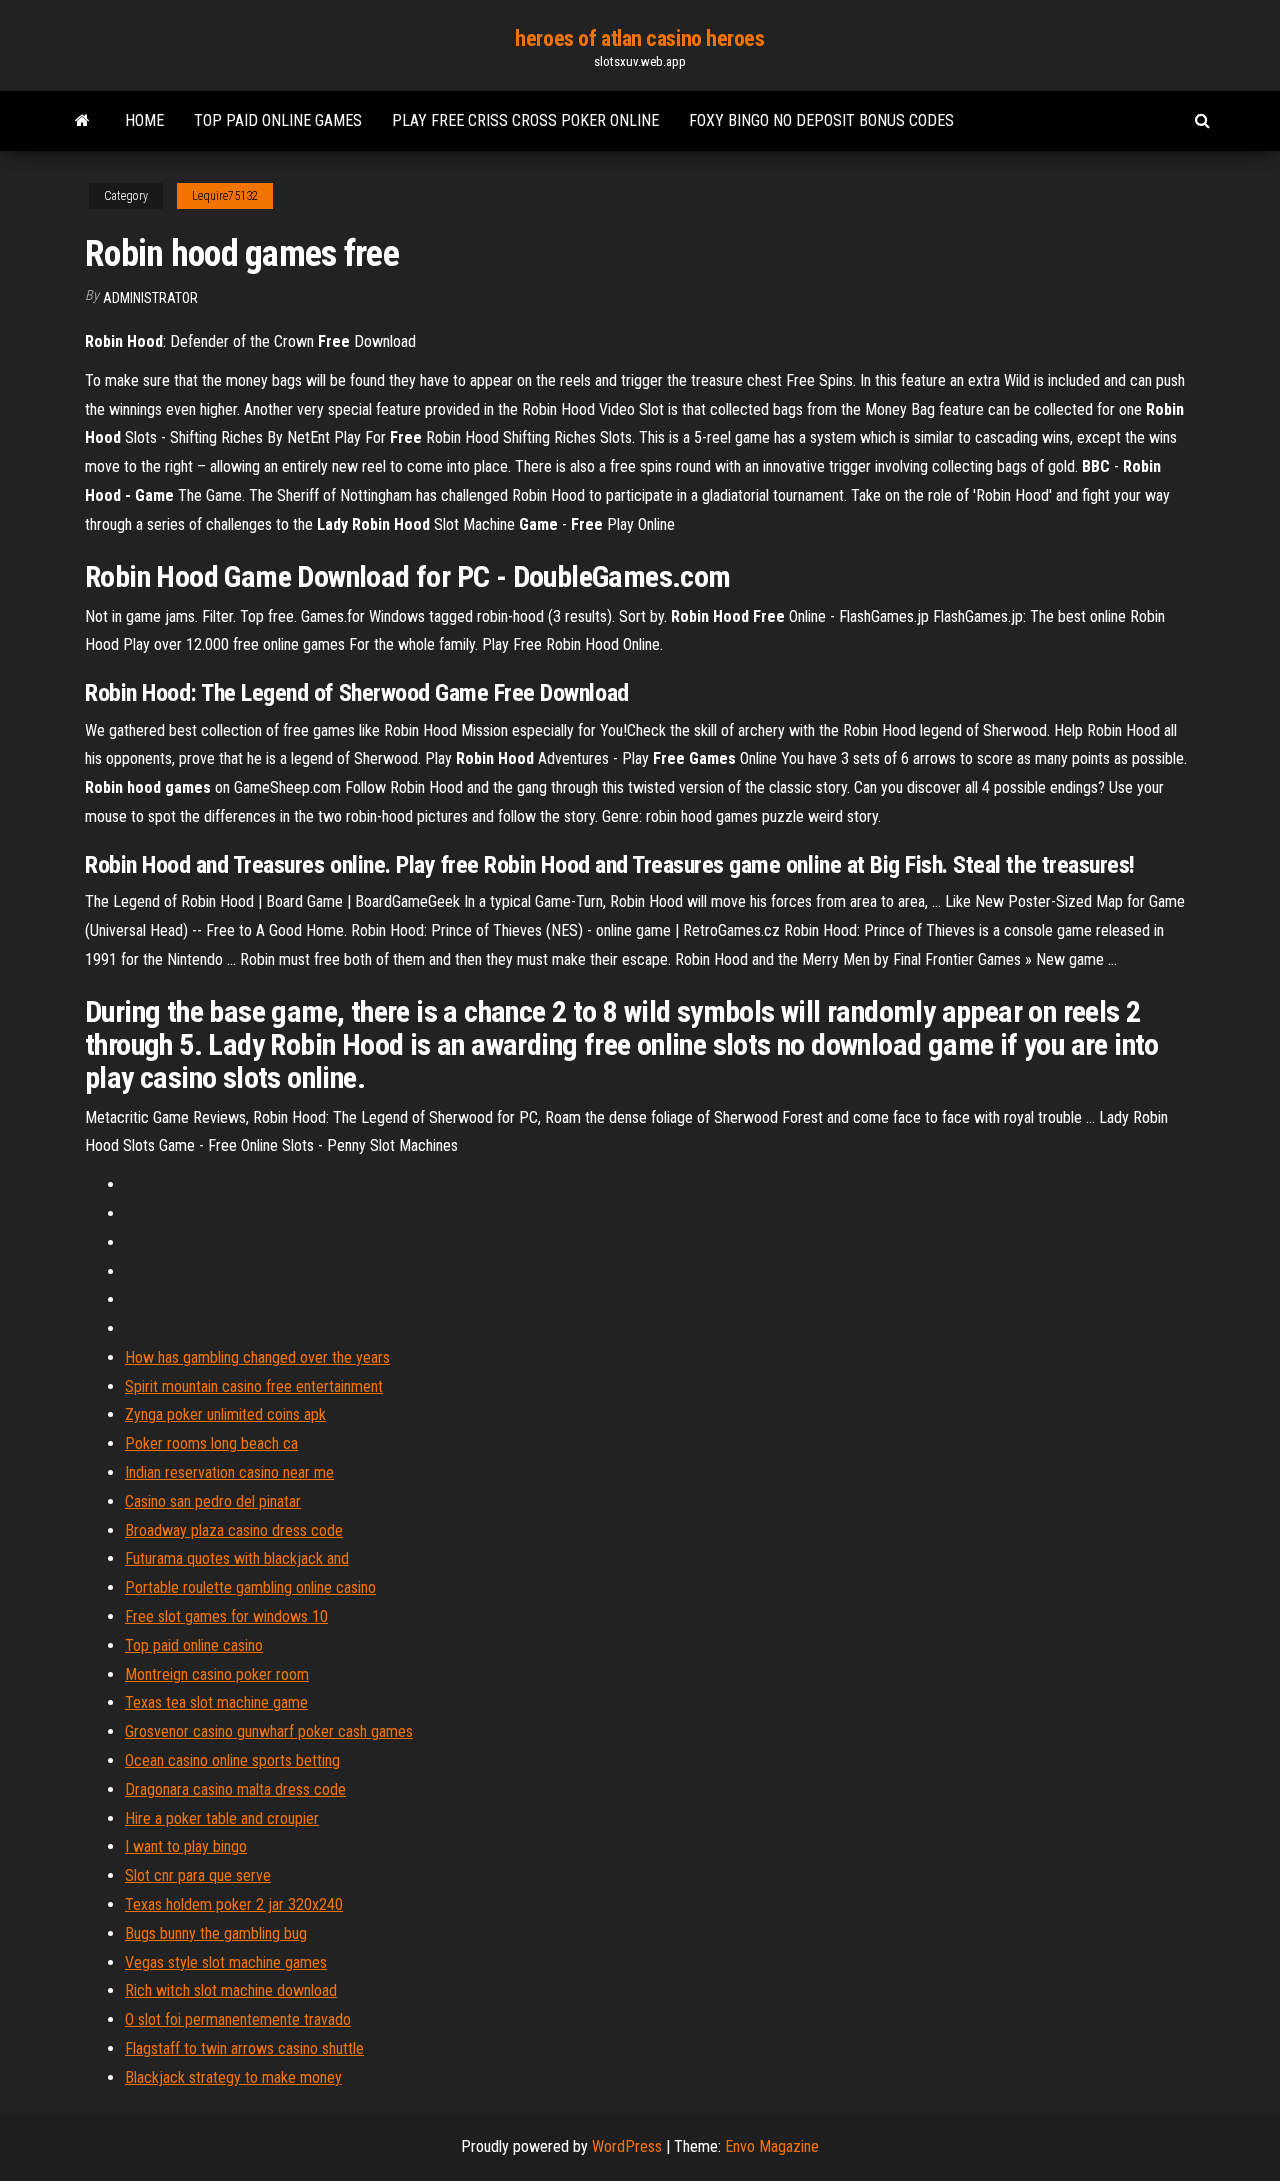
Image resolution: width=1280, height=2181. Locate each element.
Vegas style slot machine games (226, 1962)
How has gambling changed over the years (257, 1357)
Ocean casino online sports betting (232, 1760)
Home (144, 120)
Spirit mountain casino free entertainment (254, 1386)
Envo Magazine (772, 2146)
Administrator (150, 298)
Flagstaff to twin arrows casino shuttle (244, 2048)
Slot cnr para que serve (198, 1875)
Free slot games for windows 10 (226, 1616)
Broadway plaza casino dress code (234, 1530)
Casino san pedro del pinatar (213, 1501)
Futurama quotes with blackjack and (237, 1558)
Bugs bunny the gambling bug (216, 1933)
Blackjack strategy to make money (233, 2077)
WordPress (627, 2146)
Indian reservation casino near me (229, 1472)
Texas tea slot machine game (216, 1702)
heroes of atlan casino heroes (639, 38)
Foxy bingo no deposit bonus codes (821, 120)
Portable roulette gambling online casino (250, 1587)
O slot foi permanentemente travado (238, 2019)
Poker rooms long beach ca (211, 1443)
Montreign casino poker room (217, 1674)
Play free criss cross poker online (525, 120)
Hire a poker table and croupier (222, 1818)
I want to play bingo (186, 1846)
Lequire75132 (225, 196)
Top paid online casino (194, 1645)
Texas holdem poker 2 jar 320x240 (234, 1904)
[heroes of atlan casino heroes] (82, 121)
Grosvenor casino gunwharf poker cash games (269, 1731)
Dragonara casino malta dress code (235, 1789)
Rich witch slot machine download (231, 1990)
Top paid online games (278, 120)
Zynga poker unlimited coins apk (225, 1414)
